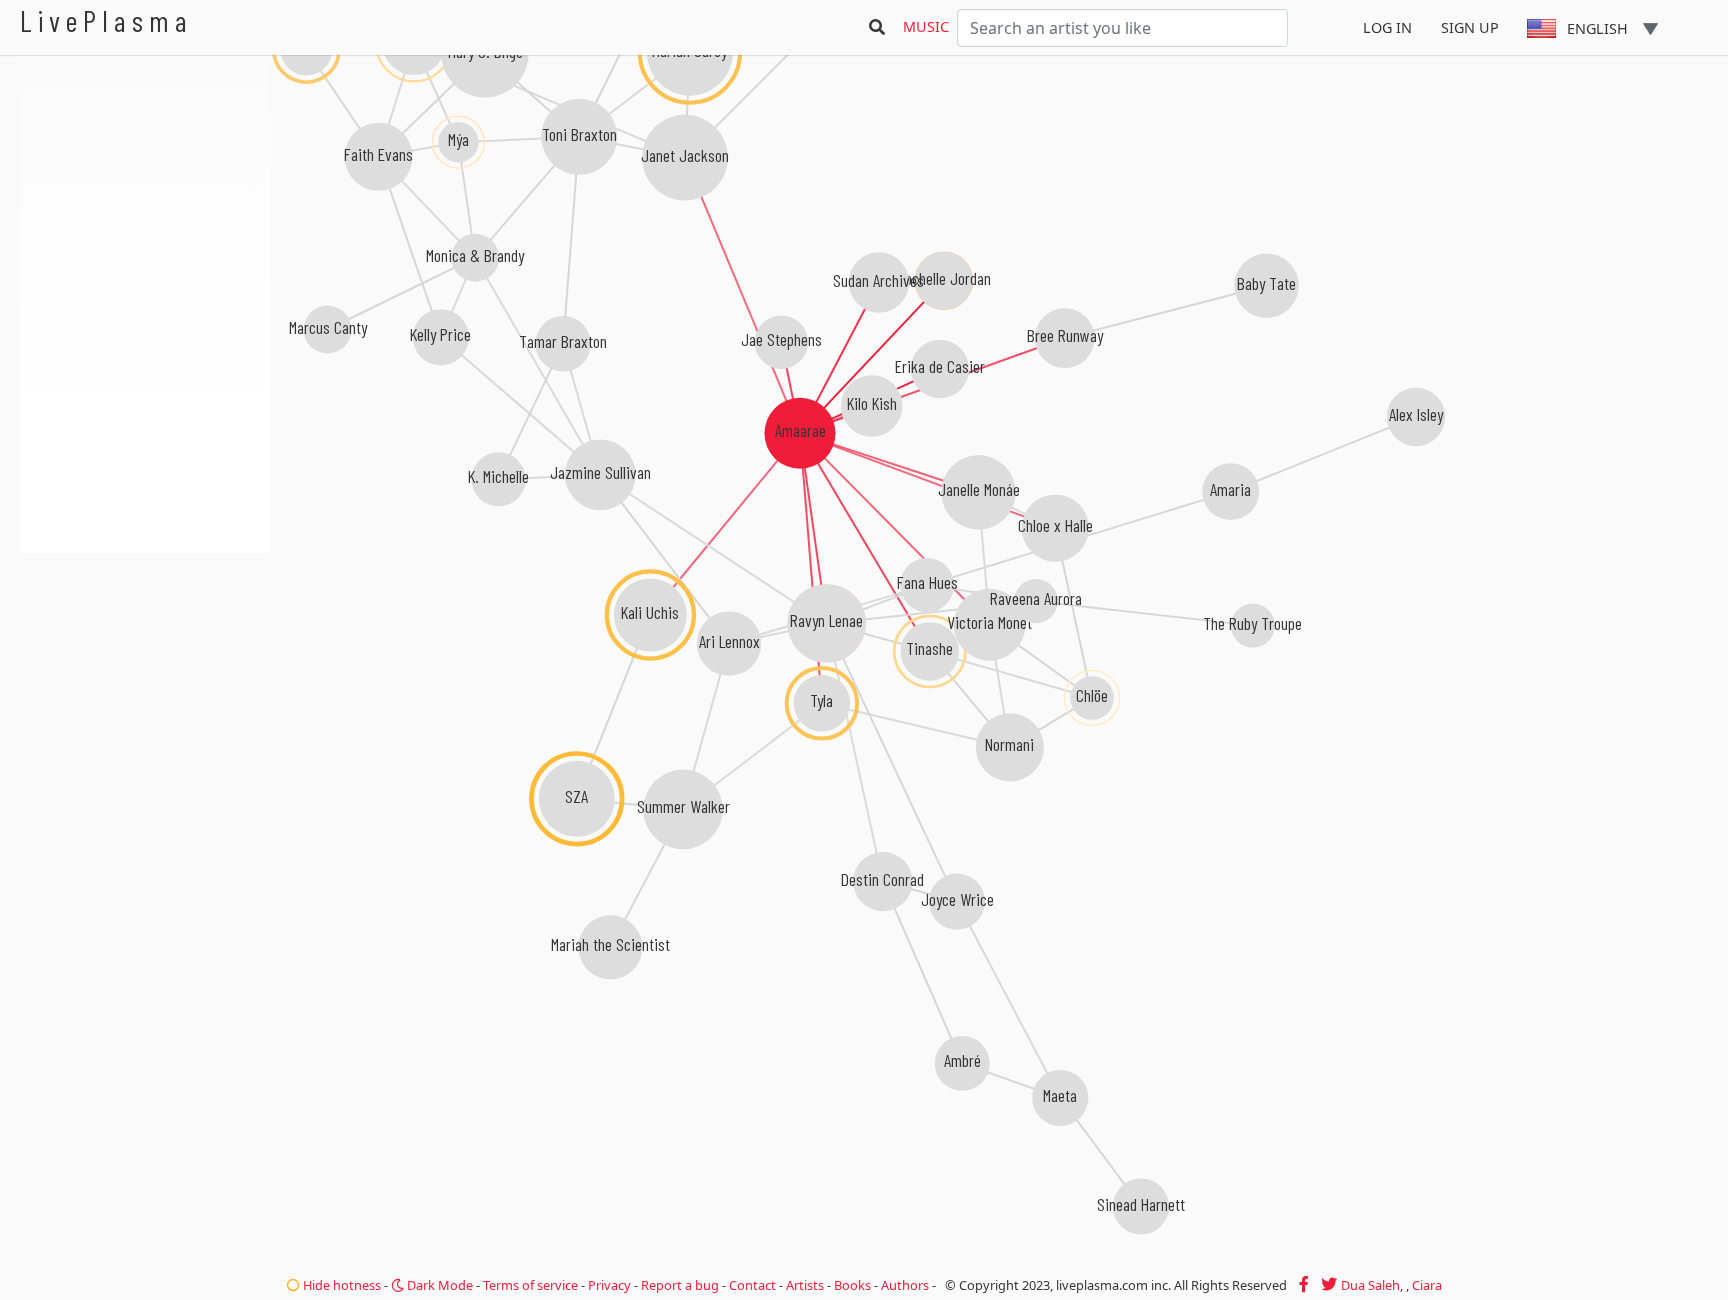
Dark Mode (438, 1285)
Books (852, 1285)
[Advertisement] (145, 660)
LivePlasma (106, 20)
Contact (752, 1285)
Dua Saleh (1370, 1285)
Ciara (1427, 1285)
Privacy (609, 1285)
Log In (1387, 27)
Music (926, 26)
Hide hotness (340, 1285)
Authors (905, 1285)
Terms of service (530, 1285)
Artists (805, 1285)
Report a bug (680, 1285)
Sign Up (1470, 27)
